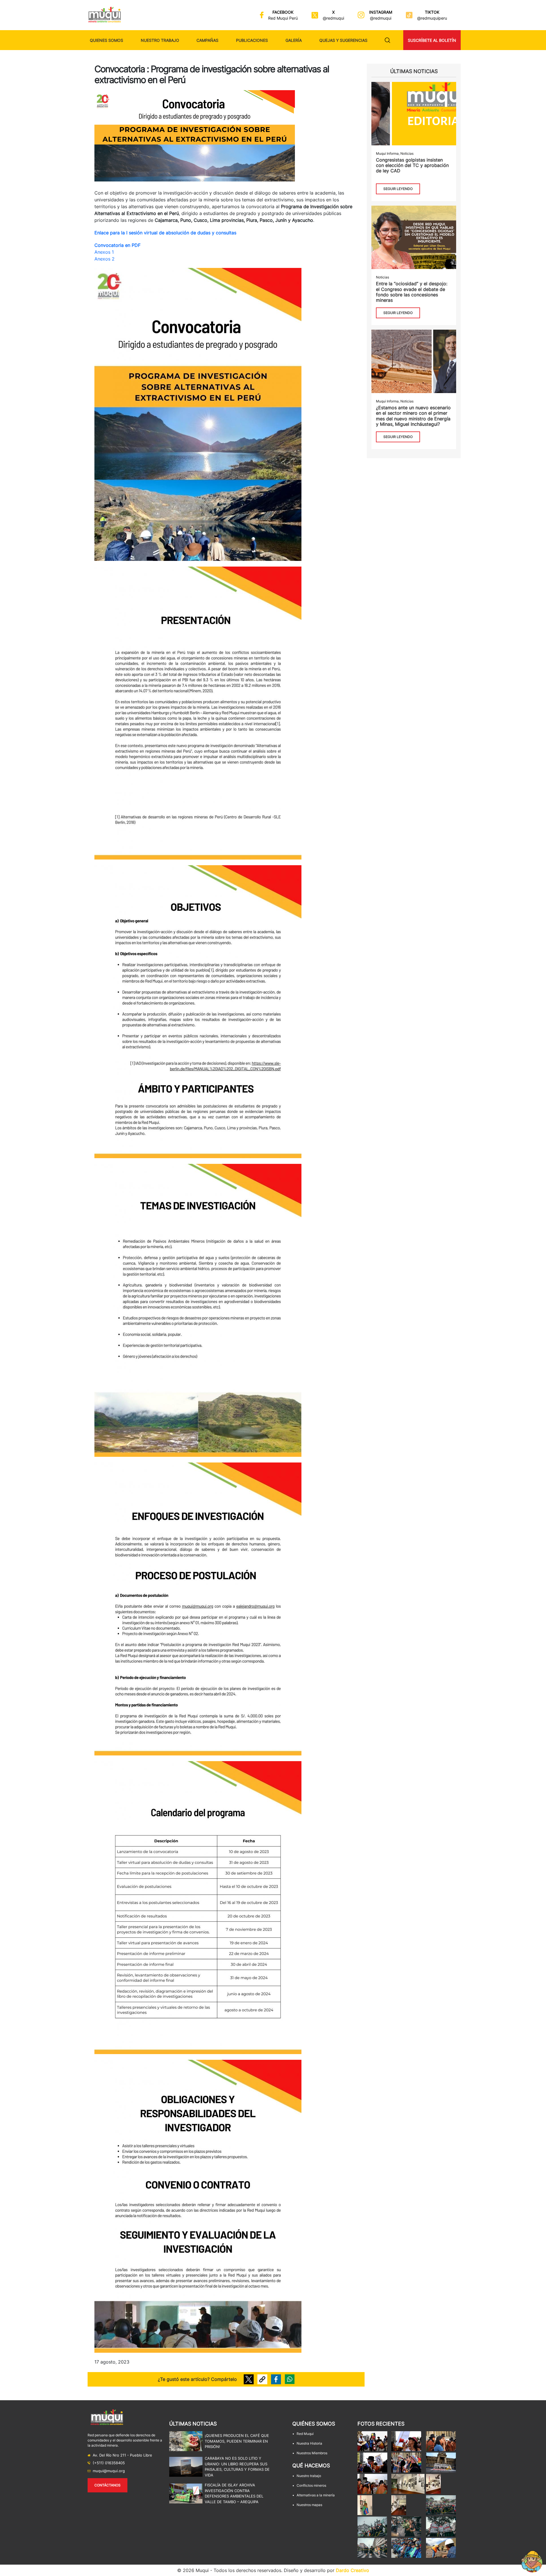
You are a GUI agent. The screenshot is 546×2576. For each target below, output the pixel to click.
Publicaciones (252, 40)
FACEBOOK (283, 12)
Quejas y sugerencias (343, 40)
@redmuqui (333, 18)
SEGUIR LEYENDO (398, 189)
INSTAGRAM (381, 12)
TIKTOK (432, 12)
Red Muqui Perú (283, 18)
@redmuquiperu (432, 18)
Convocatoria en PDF (117, 245)
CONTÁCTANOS (107, 2485)
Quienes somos (106, 40)
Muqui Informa (387, 153)
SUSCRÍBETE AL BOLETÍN (432, 40)
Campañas (207, 40)
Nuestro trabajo (160, 40)
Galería (294, 40)
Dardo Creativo (352, 2570)
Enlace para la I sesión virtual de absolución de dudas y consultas (165, 233)
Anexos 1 (104, 252)
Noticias (407, 153)
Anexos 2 (105, 259)
